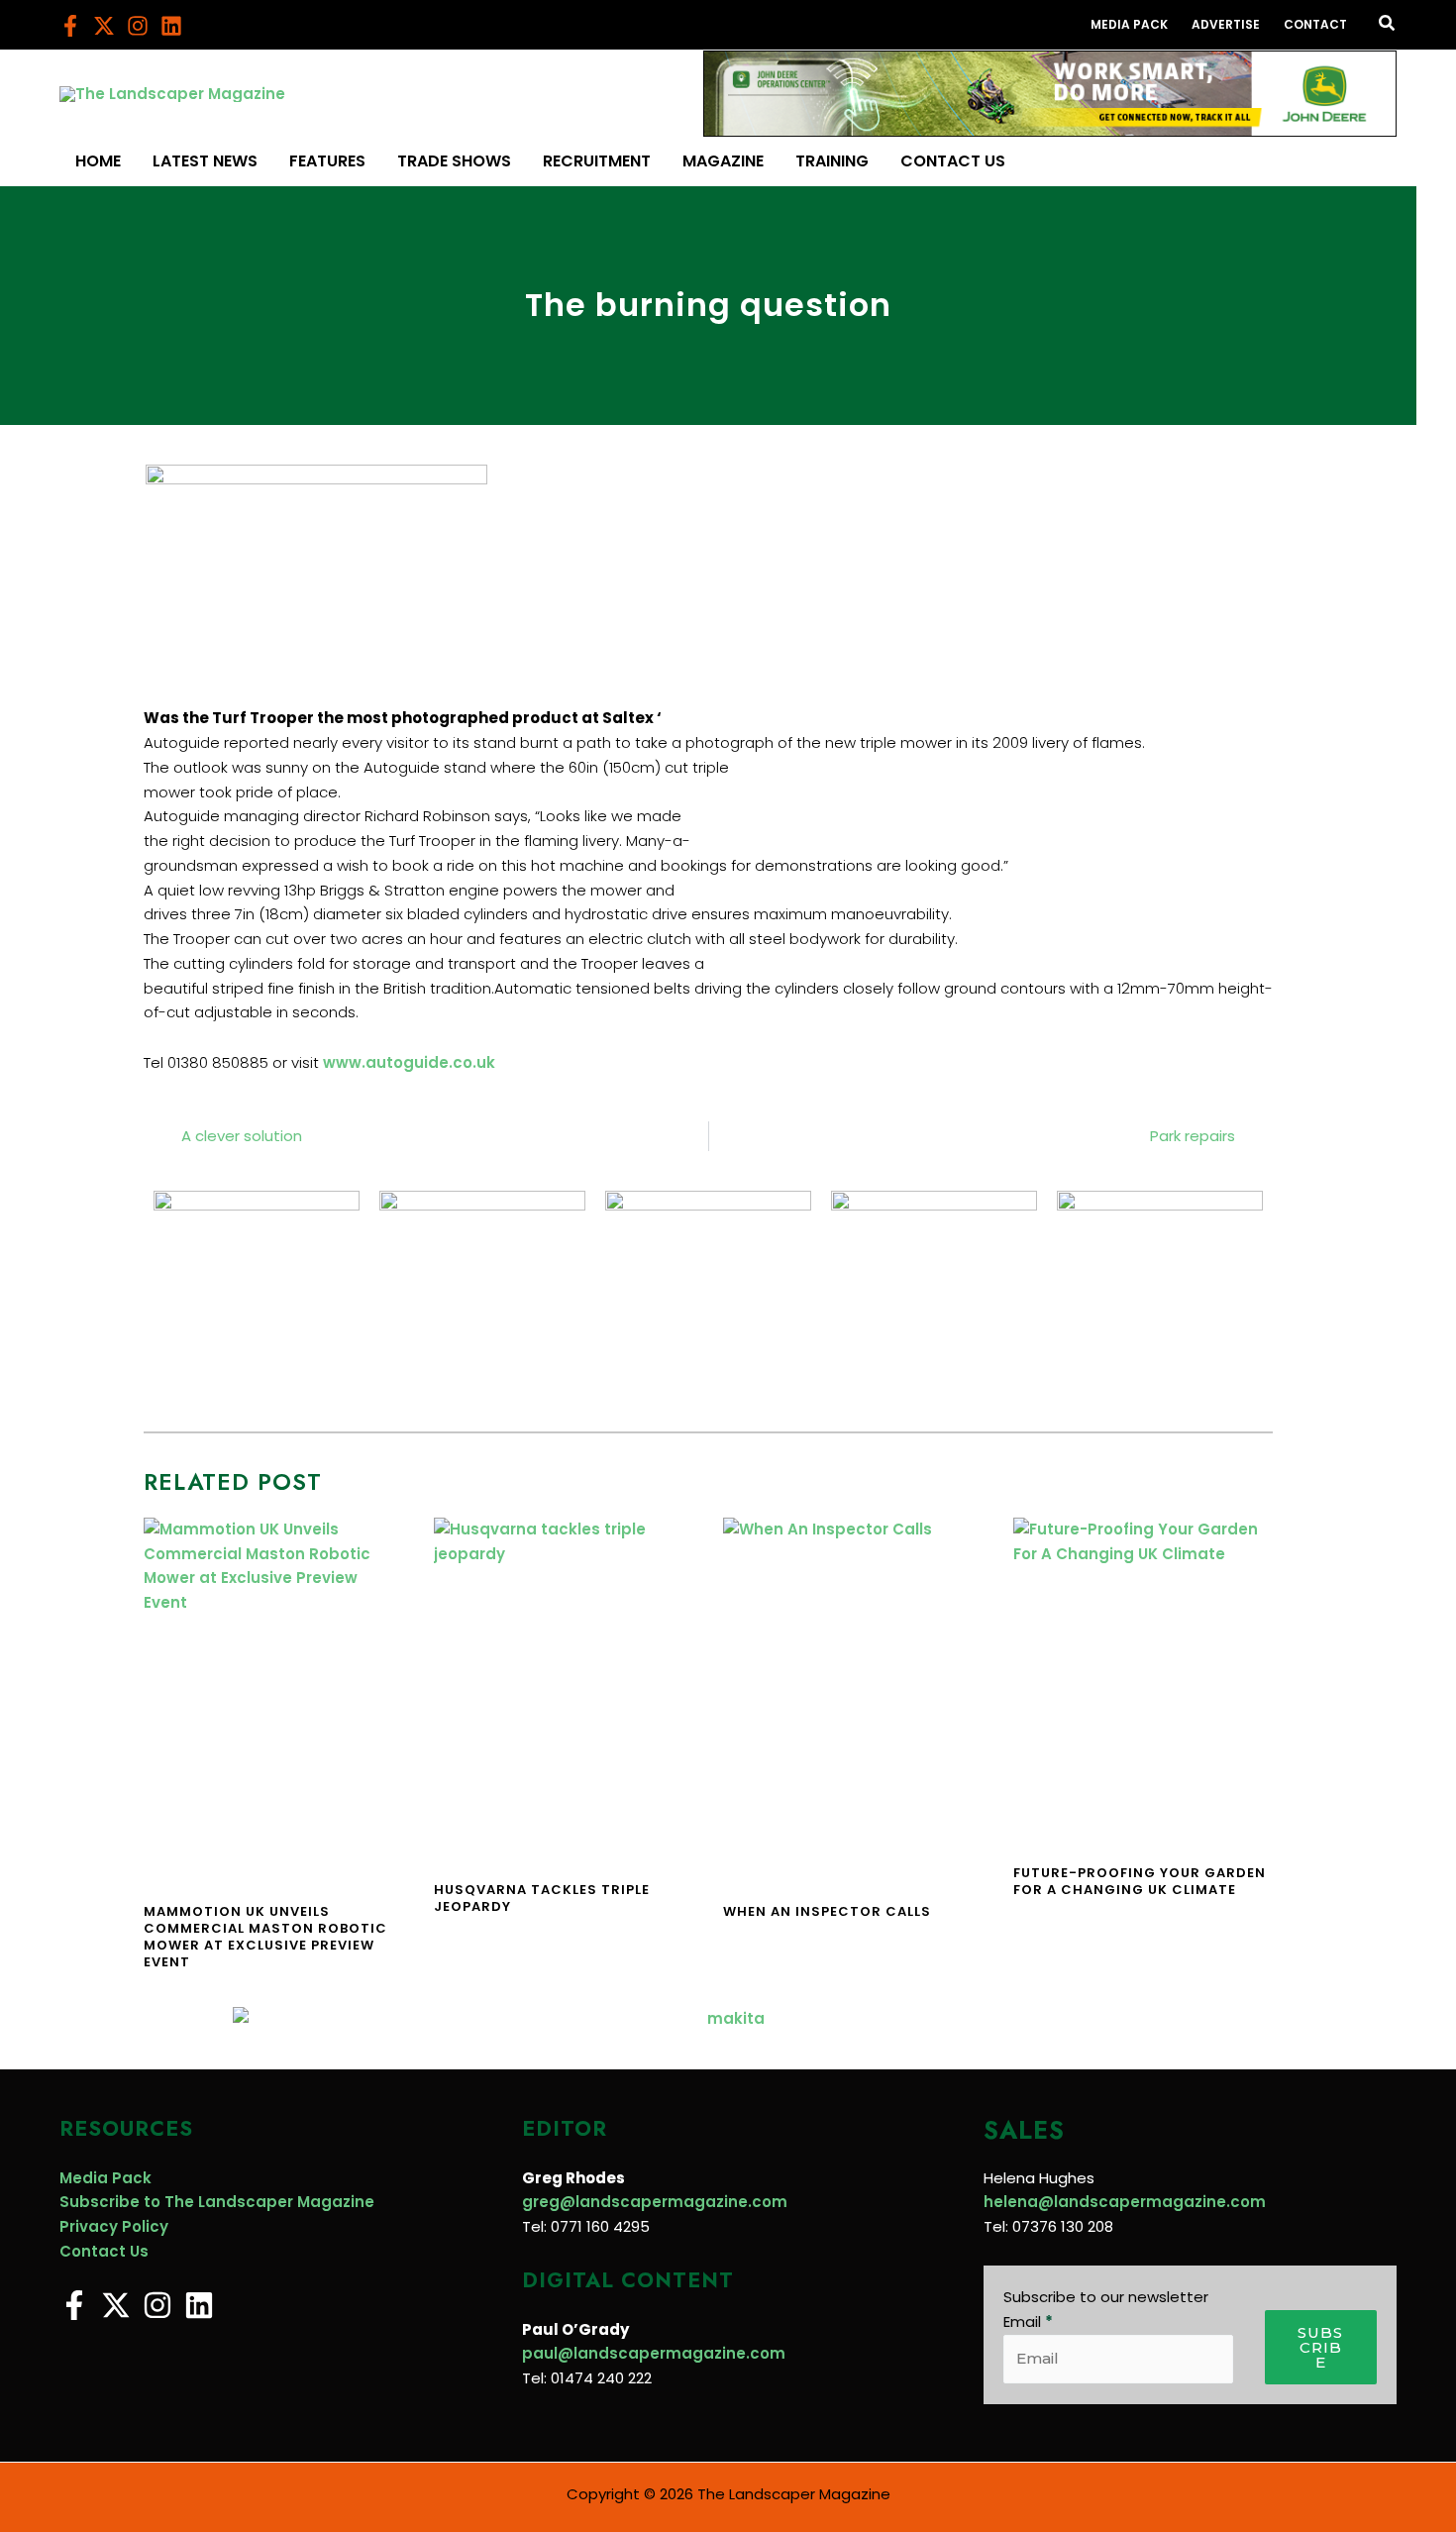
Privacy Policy (114, 2226)
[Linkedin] (171, 26)
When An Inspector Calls (827, 1911)
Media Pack (105, 2178)
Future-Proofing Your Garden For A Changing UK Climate (1140, 1881)
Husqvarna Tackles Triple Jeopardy (542, 1898)
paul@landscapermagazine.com (654, 2353)
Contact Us (104, 2251)
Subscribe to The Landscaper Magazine (217, 2202)
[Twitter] (104, 26)
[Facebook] (70, 26)
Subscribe (1320, 2347)
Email (1028, 2321)
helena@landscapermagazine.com (1125, 2202)
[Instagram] (138, 26)
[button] (1388, 25)
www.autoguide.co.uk (409, 1062)
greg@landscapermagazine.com (655, 2202)
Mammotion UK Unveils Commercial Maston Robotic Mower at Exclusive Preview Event (265, 1937)
